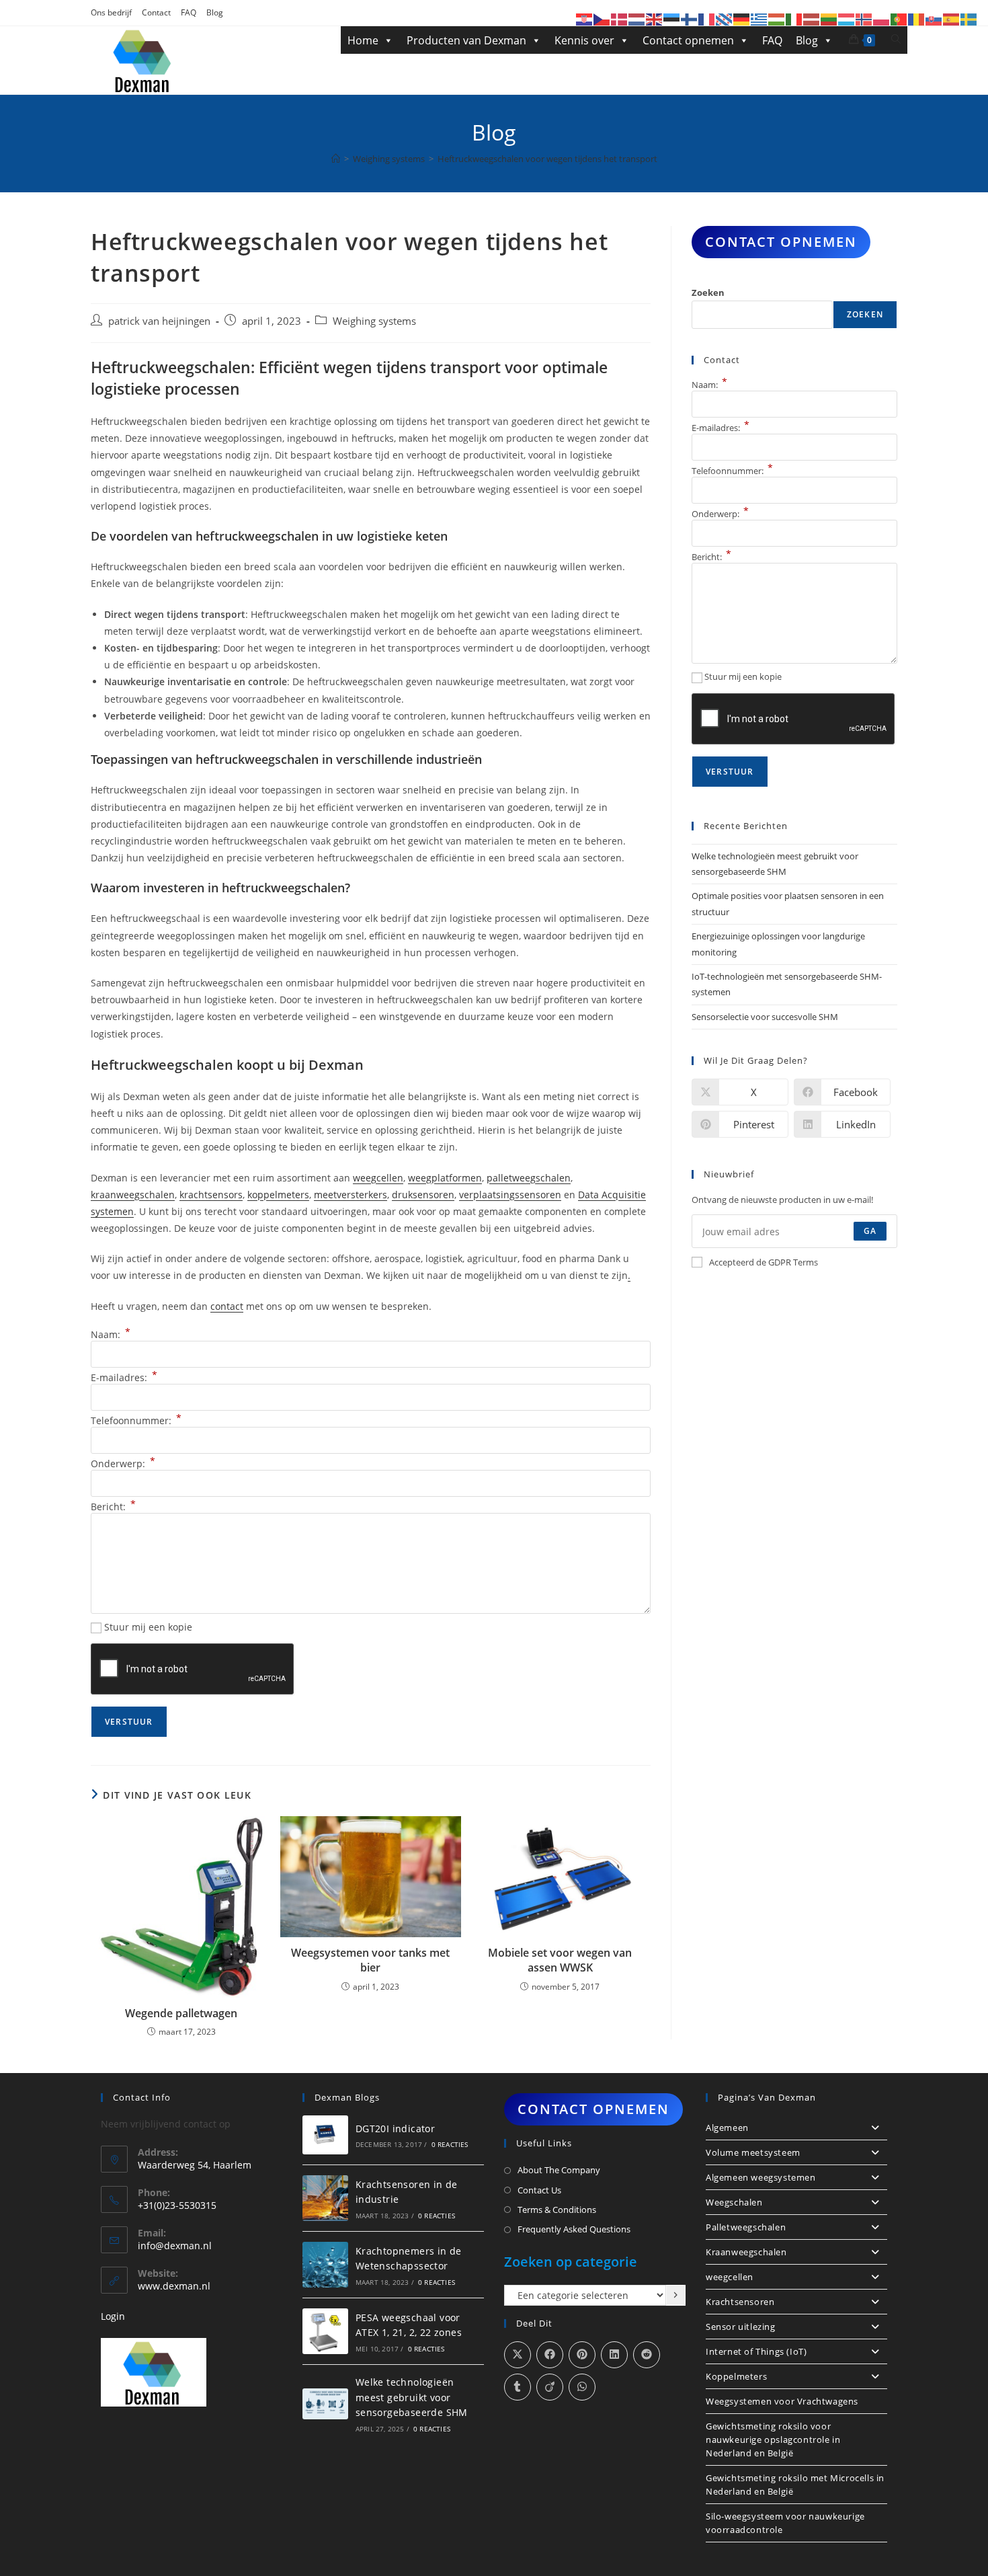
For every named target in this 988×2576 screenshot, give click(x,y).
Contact (156, 12)
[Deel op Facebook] (550, 2355)
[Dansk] (620, 18)
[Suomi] (690, 18)
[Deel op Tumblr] (518, 2387)
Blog (215, 12)
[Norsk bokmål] (864, 18)
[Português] (899, 18)
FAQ (189, 12)
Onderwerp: (123, 1463)
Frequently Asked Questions (574, 2229)
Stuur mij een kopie (148, 1627)
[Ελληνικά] (759, 18)
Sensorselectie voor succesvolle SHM (765, 1017)
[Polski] (882, 18)
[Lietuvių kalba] (829, 18)
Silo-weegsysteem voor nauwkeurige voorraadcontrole (785, 2523)
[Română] (917, 18)
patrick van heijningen (159, 321)
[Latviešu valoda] (812, 18)
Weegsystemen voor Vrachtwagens (782, 2401)
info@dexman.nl (175, 2246)
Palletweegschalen (746, 2227)
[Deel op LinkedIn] (614, 2355)
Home (363, 40)
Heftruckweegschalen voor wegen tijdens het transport (547, 159)
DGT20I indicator (395, 2129)
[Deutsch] (742, 18)
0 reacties (450, 2144)
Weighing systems (374, 321)
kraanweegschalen (133, 1195)
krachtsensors (211, 1195)
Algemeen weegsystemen (761, 2177)
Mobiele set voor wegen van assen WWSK (560, 1960)
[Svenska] (969, 18)
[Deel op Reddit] (647, 2355)
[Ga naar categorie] (676, 2296)
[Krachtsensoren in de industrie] (325, 2198)
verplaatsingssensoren (510, 1195)
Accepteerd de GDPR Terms (764, 1262)
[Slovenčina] (934, 18)
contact (227, 1306)
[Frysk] (725, 18)
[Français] (707, 18)
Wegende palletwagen (181, 2013)
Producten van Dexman (466, 40)
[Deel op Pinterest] (582, 2355)
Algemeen (727, 2128)
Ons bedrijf (111, 12)
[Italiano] (794, 18)
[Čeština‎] (602, 18)
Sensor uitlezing (741, 2327)
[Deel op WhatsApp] (582, 2387)
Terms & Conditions (557, 2210)
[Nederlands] (637, 18)
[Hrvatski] (585, 18)
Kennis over (584, 40)
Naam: (111, 1334)
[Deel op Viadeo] (550, 2387)
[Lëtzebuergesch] (847, 18)
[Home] (336, 159)
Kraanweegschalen (746, 2252)
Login (113, 2316)
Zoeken (708, 292)
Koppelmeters (736, 2376)
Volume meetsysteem (753, 2152)
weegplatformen (445, 1178)
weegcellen (378, 1178)
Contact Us (539, 2190)
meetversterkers (351, 1195)
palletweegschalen (529, 1178)
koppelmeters (278, 1195)
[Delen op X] (518, 2355)
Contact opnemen (688, 40)
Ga (870, 1231)
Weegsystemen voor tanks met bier (370, 1960)
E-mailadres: (124, 1377)
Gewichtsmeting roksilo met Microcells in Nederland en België (795, 2485)
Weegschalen (734, 2202)
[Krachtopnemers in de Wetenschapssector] (325, 2265)
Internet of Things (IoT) (756, 2351)
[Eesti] (672, 18)
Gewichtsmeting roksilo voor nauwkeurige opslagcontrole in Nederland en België (773, 2440)
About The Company (559, 2170)
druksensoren (423, 1195)
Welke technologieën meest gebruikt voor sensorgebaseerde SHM (412, 2397)
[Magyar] (777, 18)
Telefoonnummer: (136, 1420)
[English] (655, 18)
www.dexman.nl (174, 2286)
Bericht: (113, 1507)
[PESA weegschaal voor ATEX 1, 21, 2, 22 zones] (325, 2331)
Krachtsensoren (740, 2302)
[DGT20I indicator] (325, 2135)
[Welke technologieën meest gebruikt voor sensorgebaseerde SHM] (325, 2404)
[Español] (952, 18)
